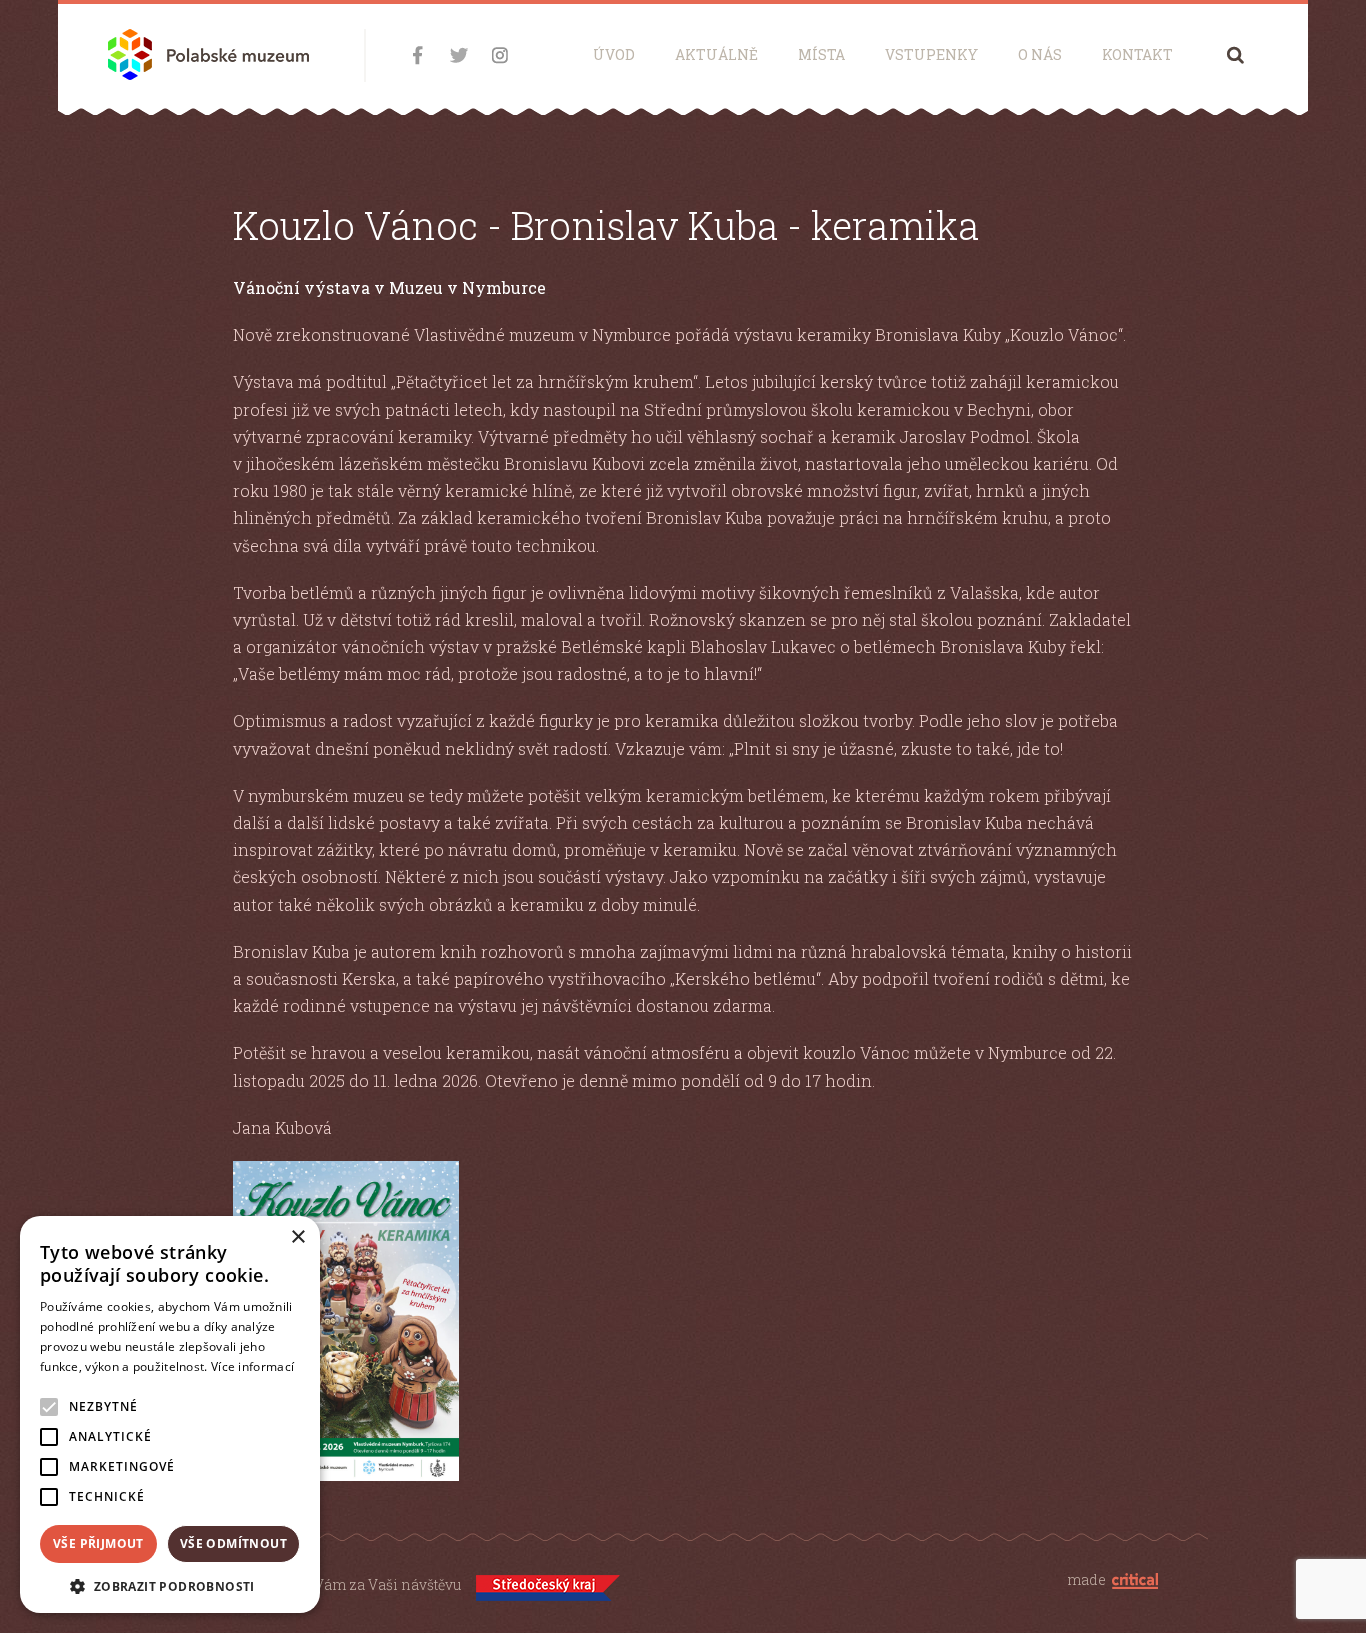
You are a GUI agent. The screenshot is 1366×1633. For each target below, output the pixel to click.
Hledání (1235, 54)
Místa (821, 54)
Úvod (614, 54)
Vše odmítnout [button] (233, 1543)
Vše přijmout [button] (98, 1543)
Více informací (252, 1366)
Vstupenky (931, 54)
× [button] (297, 1237)
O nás (1040, 54)
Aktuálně (716, 54)
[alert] (170, 1414)
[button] (170, 1584)
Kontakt (1137, 54)
